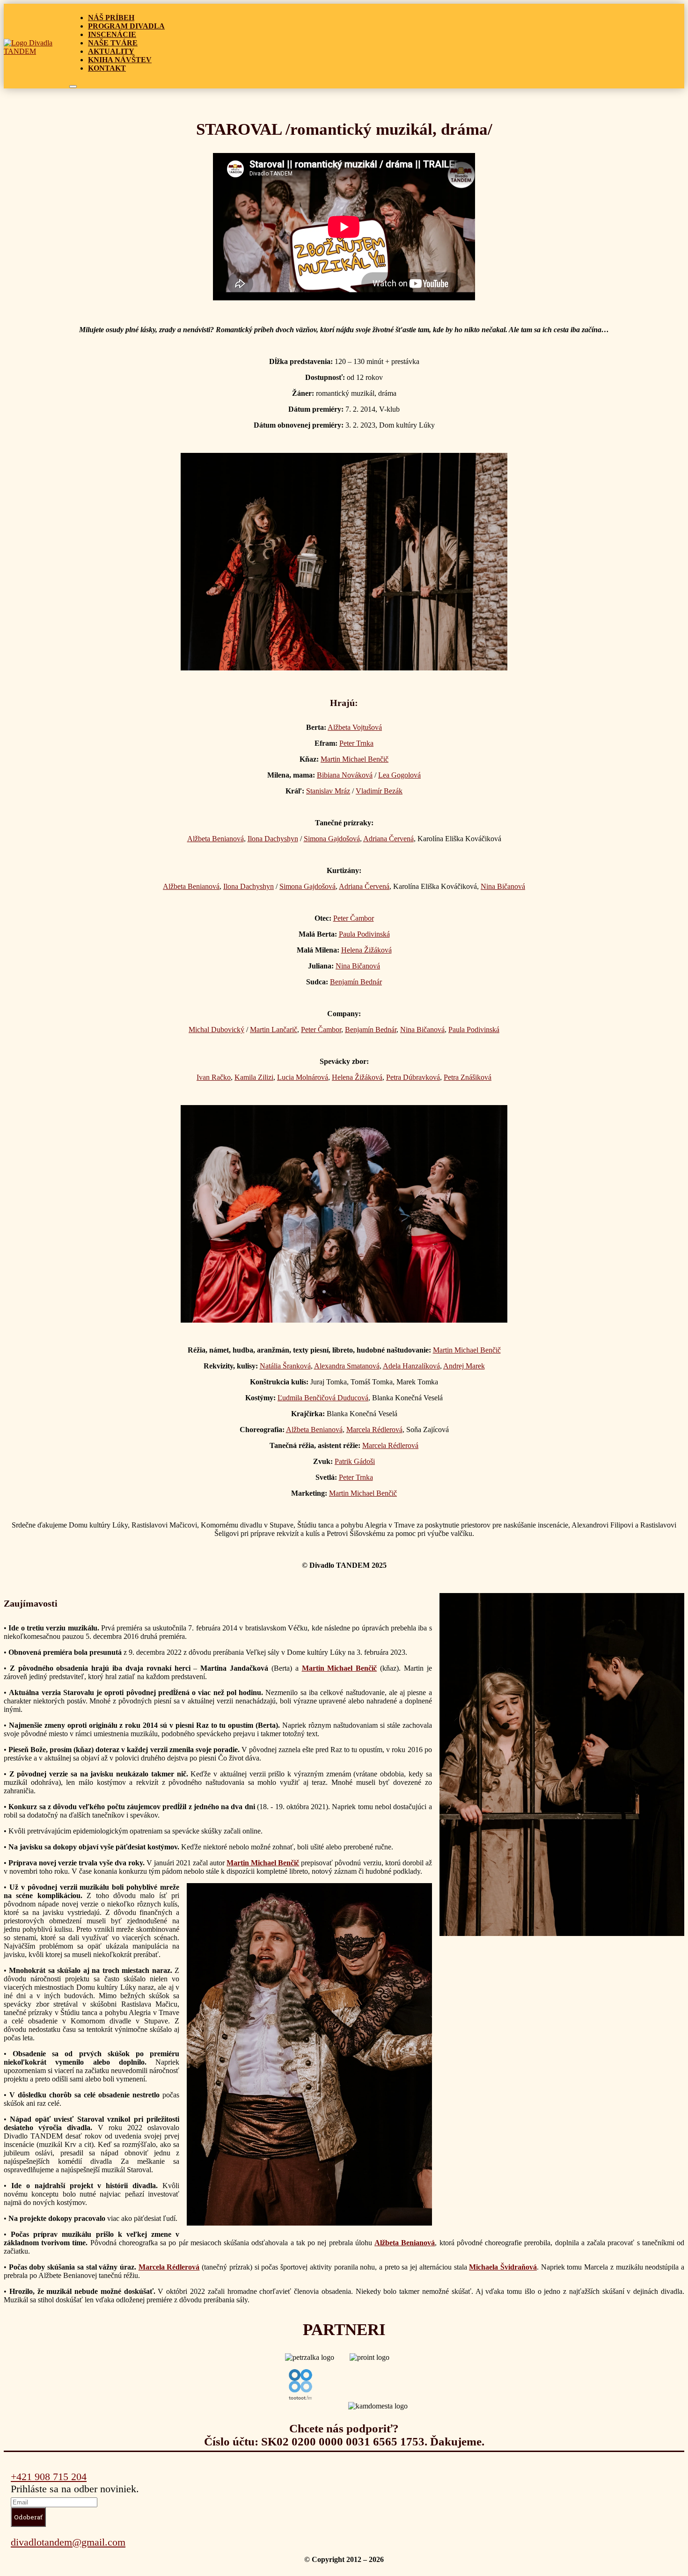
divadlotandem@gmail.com (68, 2542)
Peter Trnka (356, 743)
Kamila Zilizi (254, 1077)
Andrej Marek (464, 1366)
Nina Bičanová (503, 886)
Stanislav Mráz (328, 791)
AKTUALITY (111, 51)
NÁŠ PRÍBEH (111, 18)
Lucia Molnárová (303, 1077)
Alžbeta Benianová (216, 839)
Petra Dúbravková (413, 1077)
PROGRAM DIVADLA (126, 26)
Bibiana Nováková (345, 775)
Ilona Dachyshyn (273, 839)
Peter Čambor (354, 918)
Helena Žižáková (366, 950)
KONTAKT (107, 68)
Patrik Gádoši (355, 1461)
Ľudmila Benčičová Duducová (323, 1398)
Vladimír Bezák (379, 791)
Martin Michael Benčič (355, 759)
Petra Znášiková (468, 1077)
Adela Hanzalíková (411, 1366)
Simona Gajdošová (332, 839)
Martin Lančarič (274, 1030)
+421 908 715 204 (49, 2477)
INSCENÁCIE (112, 34)
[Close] (73, 87)
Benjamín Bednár (356, 982)
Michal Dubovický (216, 1030)
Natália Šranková (285, 1366)
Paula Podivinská (364, 934)
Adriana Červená (388, 839)
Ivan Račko (214, 1077)
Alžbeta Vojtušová (355, 727)
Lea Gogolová (399, 775)
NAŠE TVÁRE (113, 43)
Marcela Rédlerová (374, 1430)
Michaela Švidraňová (503, 2267)
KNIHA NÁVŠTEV (120, 60)
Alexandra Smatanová (347, 1366)
